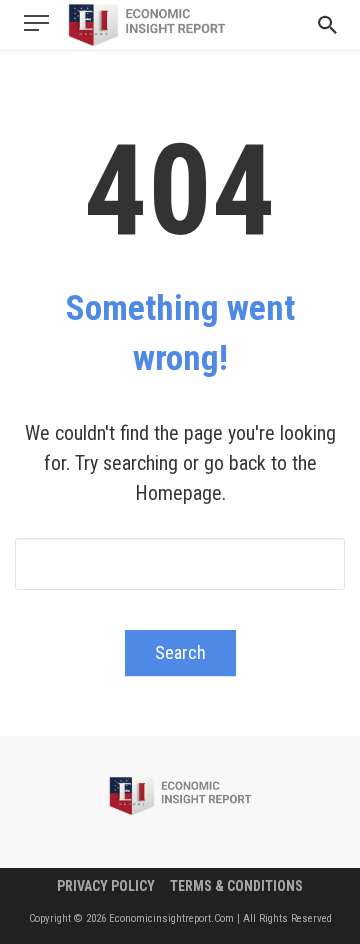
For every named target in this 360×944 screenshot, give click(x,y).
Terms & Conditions (236, 886)
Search (180, 652)
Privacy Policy (106, 886)
